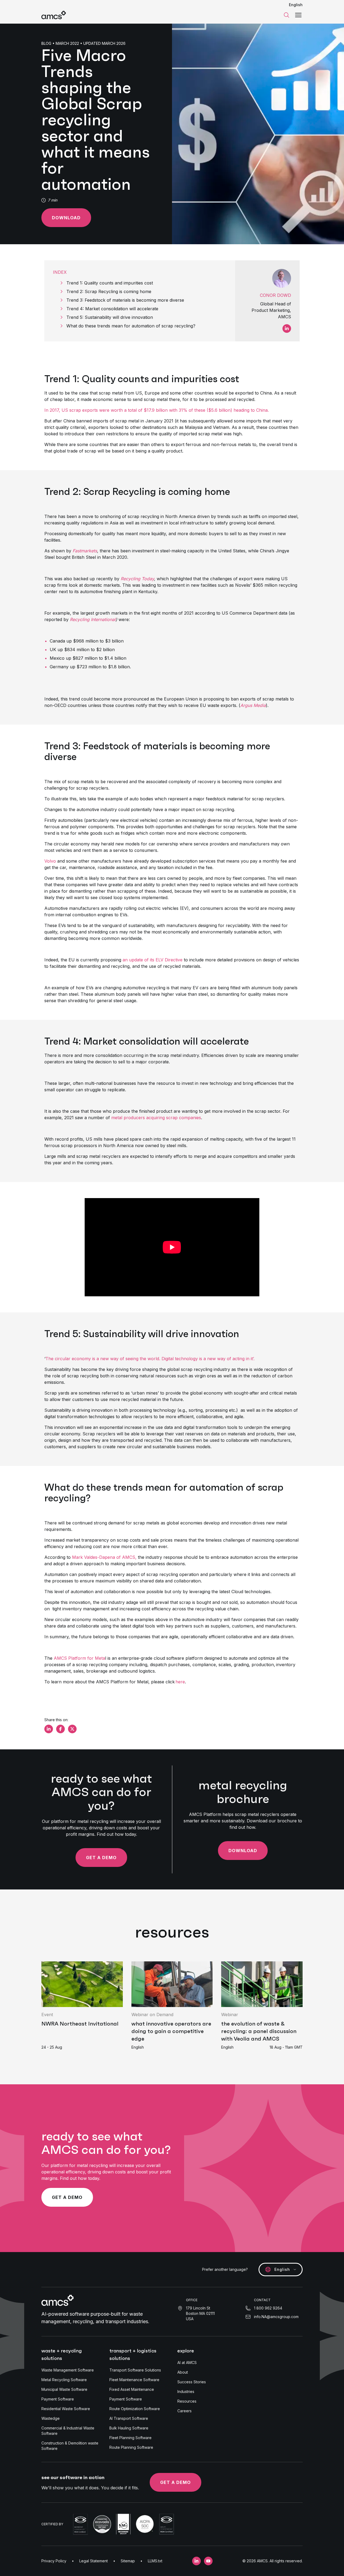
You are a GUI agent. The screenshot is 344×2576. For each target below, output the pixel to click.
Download (66, 218)
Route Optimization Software (135, 2409)
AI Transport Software (129, 2418)
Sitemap (128, 2561)
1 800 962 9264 (268, 2308)
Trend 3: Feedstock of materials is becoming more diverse (126, 300)
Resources (187, 2401)
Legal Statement (94, 2561)
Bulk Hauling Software (129, 2428)
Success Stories (192, 2382)
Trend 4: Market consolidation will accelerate (113, 309)
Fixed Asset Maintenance (132, 2389)
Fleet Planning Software (130, 2438)
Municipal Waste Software (64, 2389)
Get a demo (101, 1858)
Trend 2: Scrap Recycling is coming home (110, 291)
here (180, 1682)
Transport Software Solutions (135, 2370)
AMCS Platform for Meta (79, 1658)
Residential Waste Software (66, 2409)
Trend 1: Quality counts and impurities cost (111, 283)
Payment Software (58, 2399)
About (183, 2372)
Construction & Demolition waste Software (70, 2446)
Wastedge (51, 2418)
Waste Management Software (68, 2370)
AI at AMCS (187, 2362)
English (296, 5)
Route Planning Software (131, 2447)
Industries (186, 2391)
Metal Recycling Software (64, 2380)
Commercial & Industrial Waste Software (68, 2431)
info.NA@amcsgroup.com (276, 2317)
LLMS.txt (155, 2561)
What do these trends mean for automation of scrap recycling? (132, 326)
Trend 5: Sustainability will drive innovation (111, 317)
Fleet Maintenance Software (134, 2380)
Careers (184, 2411)
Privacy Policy (54, 2561)
